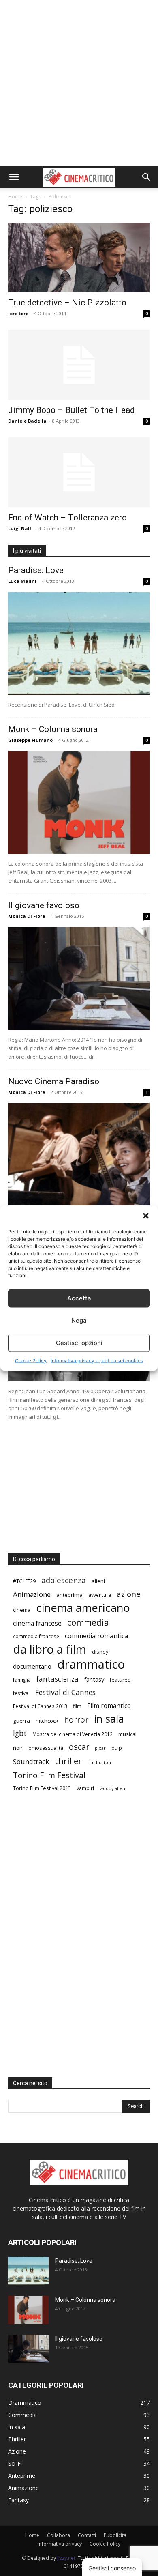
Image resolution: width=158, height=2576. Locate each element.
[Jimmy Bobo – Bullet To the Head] (79, 365)
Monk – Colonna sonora (53, 729)
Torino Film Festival (49, 1775)
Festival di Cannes (65, 1692)
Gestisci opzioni (79, 1343)
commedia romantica (96, 1636)
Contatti (87, 2535)
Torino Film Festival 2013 (42, 1788)
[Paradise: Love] (79, 643)
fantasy (94, 1679)
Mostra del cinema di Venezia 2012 (73, 1734)
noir (18, 1748)
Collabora (59, 2535)
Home (15, 197)
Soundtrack (31, 1761)
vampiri (85, 1788)
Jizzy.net (66, 2558)
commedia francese (36, 1636)
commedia (88, 1623)
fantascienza (58, 1679)
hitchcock (47, 1721)
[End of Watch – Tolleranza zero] (79, 472)
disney (100, 1652)
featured (120, 1680)
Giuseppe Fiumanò (30, 740)
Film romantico (109, 1706)
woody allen (112, 1788)
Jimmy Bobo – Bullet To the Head (72, 410)
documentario (32, 1666)
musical (127, 1734)
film (77, 1706)
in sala (109, 1719)
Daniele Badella (27, 421)
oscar (79, 1747)
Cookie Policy (31, 1360)
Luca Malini (22, 581)
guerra (21, 1721)
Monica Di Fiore (27, 916)
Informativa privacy (60, 2544)
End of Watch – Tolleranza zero (67, 518)
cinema (22, 1610)
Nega (79, 1320)
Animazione (32, 1594)
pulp (117, 1748)
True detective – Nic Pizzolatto (67, 303)
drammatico (91, 1664)
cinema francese (37, 1623)
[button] (146, 1216)
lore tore (18, 313)
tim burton (99, 1762)
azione (129, 1594)
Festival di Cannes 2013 (40, 1706)
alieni (98, 1581)
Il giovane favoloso (44, 905)
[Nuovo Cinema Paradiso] (79, 1154)
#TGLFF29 (24, 1581)
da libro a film (50, 1649)
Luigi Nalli (20, 528)
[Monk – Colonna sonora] (79, 802)
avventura (100, 1595)
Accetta (79, 1298)
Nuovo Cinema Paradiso (54, 1081)
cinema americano (83, 1608)
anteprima (69, 1595)
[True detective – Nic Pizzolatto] (79, 258)
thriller (68, 1761)
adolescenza (64, 1580)
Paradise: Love (36, 570)
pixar (100, 1748)
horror (76, 1720)
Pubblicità (115, 2535)
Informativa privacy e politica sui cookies (97, 1360)
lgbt (20, 1733)
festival (21, 1693)
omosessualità (46, 1748)
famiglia (22, 1680)
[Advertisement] (79, 83)
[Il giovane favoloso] (79, 978)
